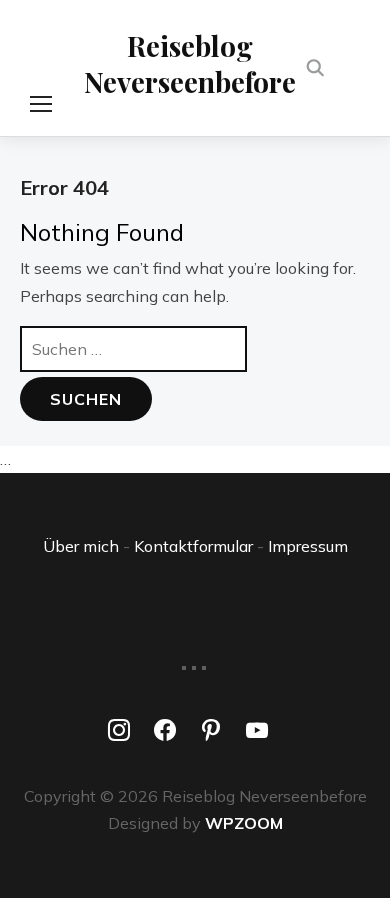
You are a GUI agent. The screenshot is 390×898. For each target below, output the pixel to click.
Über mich (81, 546)
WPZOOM (244, 823)
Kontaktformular (193, 546)
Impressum (308, 546)
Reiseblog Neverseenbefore (190, 63)
